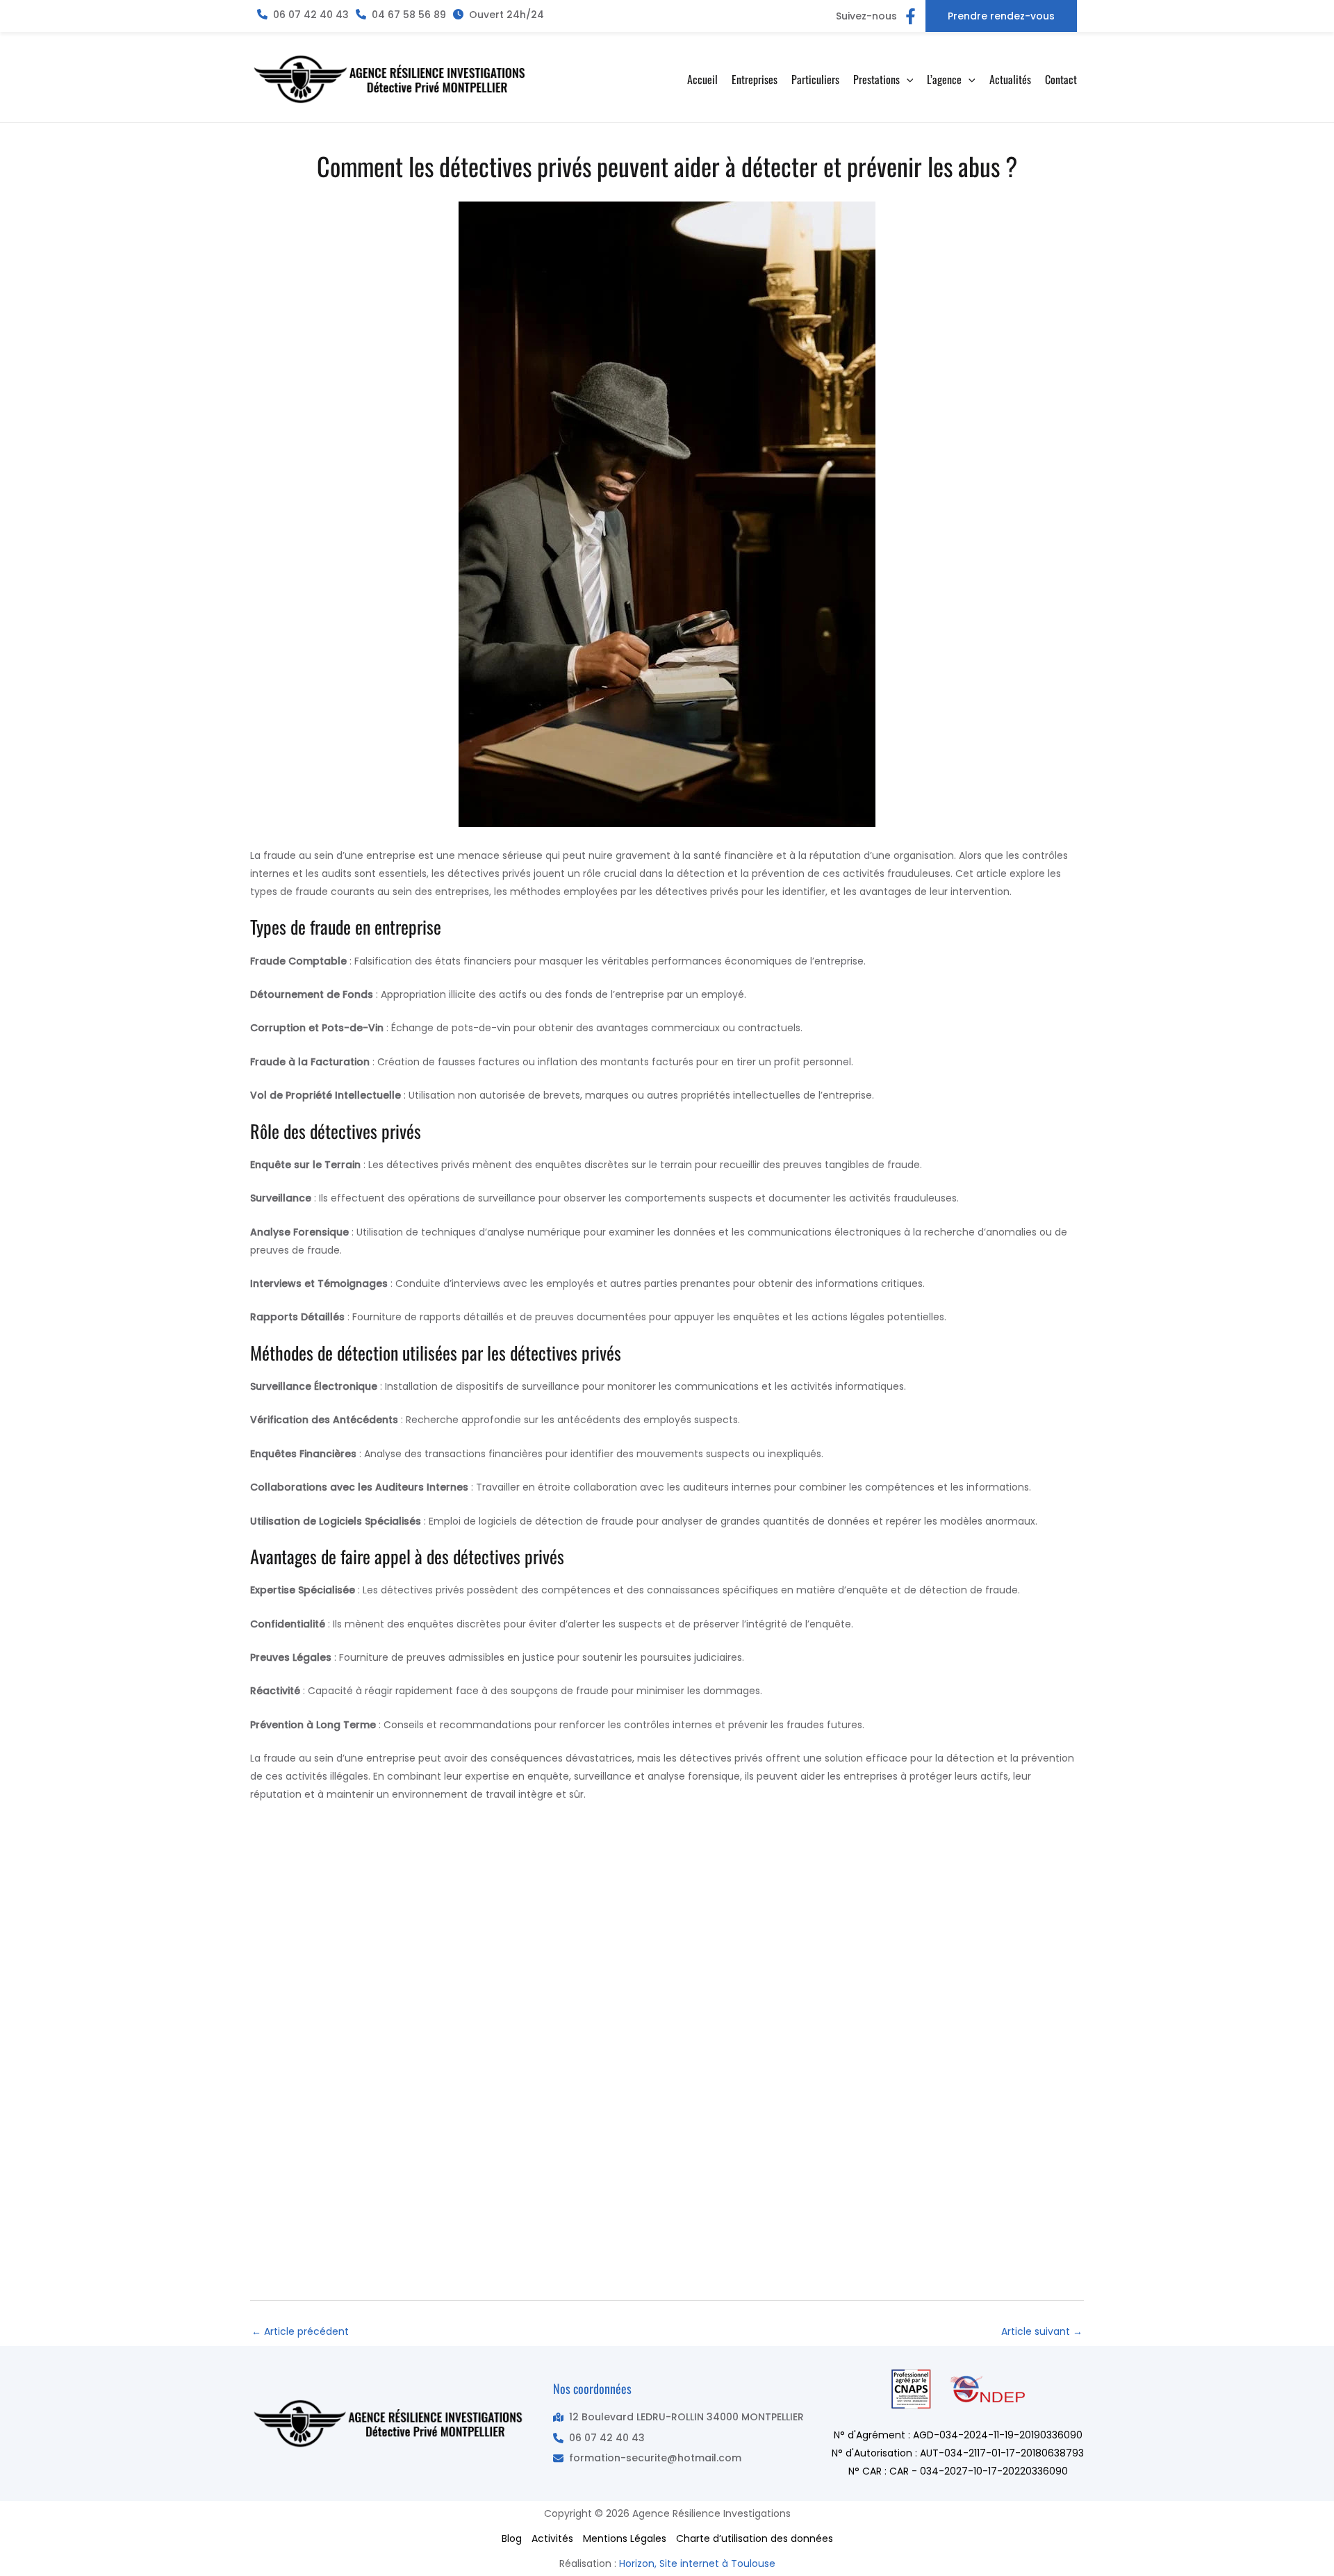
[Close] (1319, 15)
